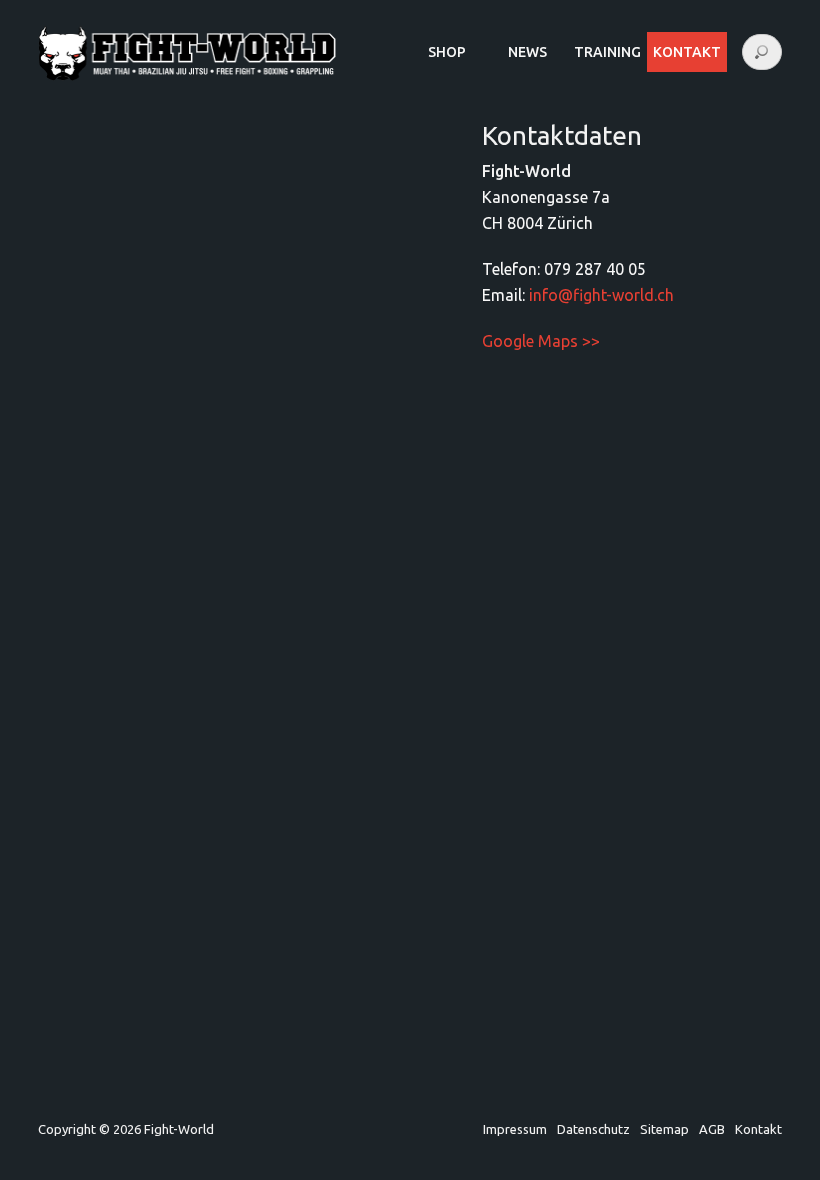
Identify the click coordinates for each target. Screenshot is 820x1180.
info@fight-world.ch (601, 295)
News (527, 52)
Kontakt (758, 1129)
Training (607, 52)
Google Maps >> (541, 341)
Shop (447, 52)
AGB (712, 1129)
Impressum (515, 1129)
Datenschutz (593, 1129)
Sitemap (664, 1129)
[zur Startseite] (187, 75)
